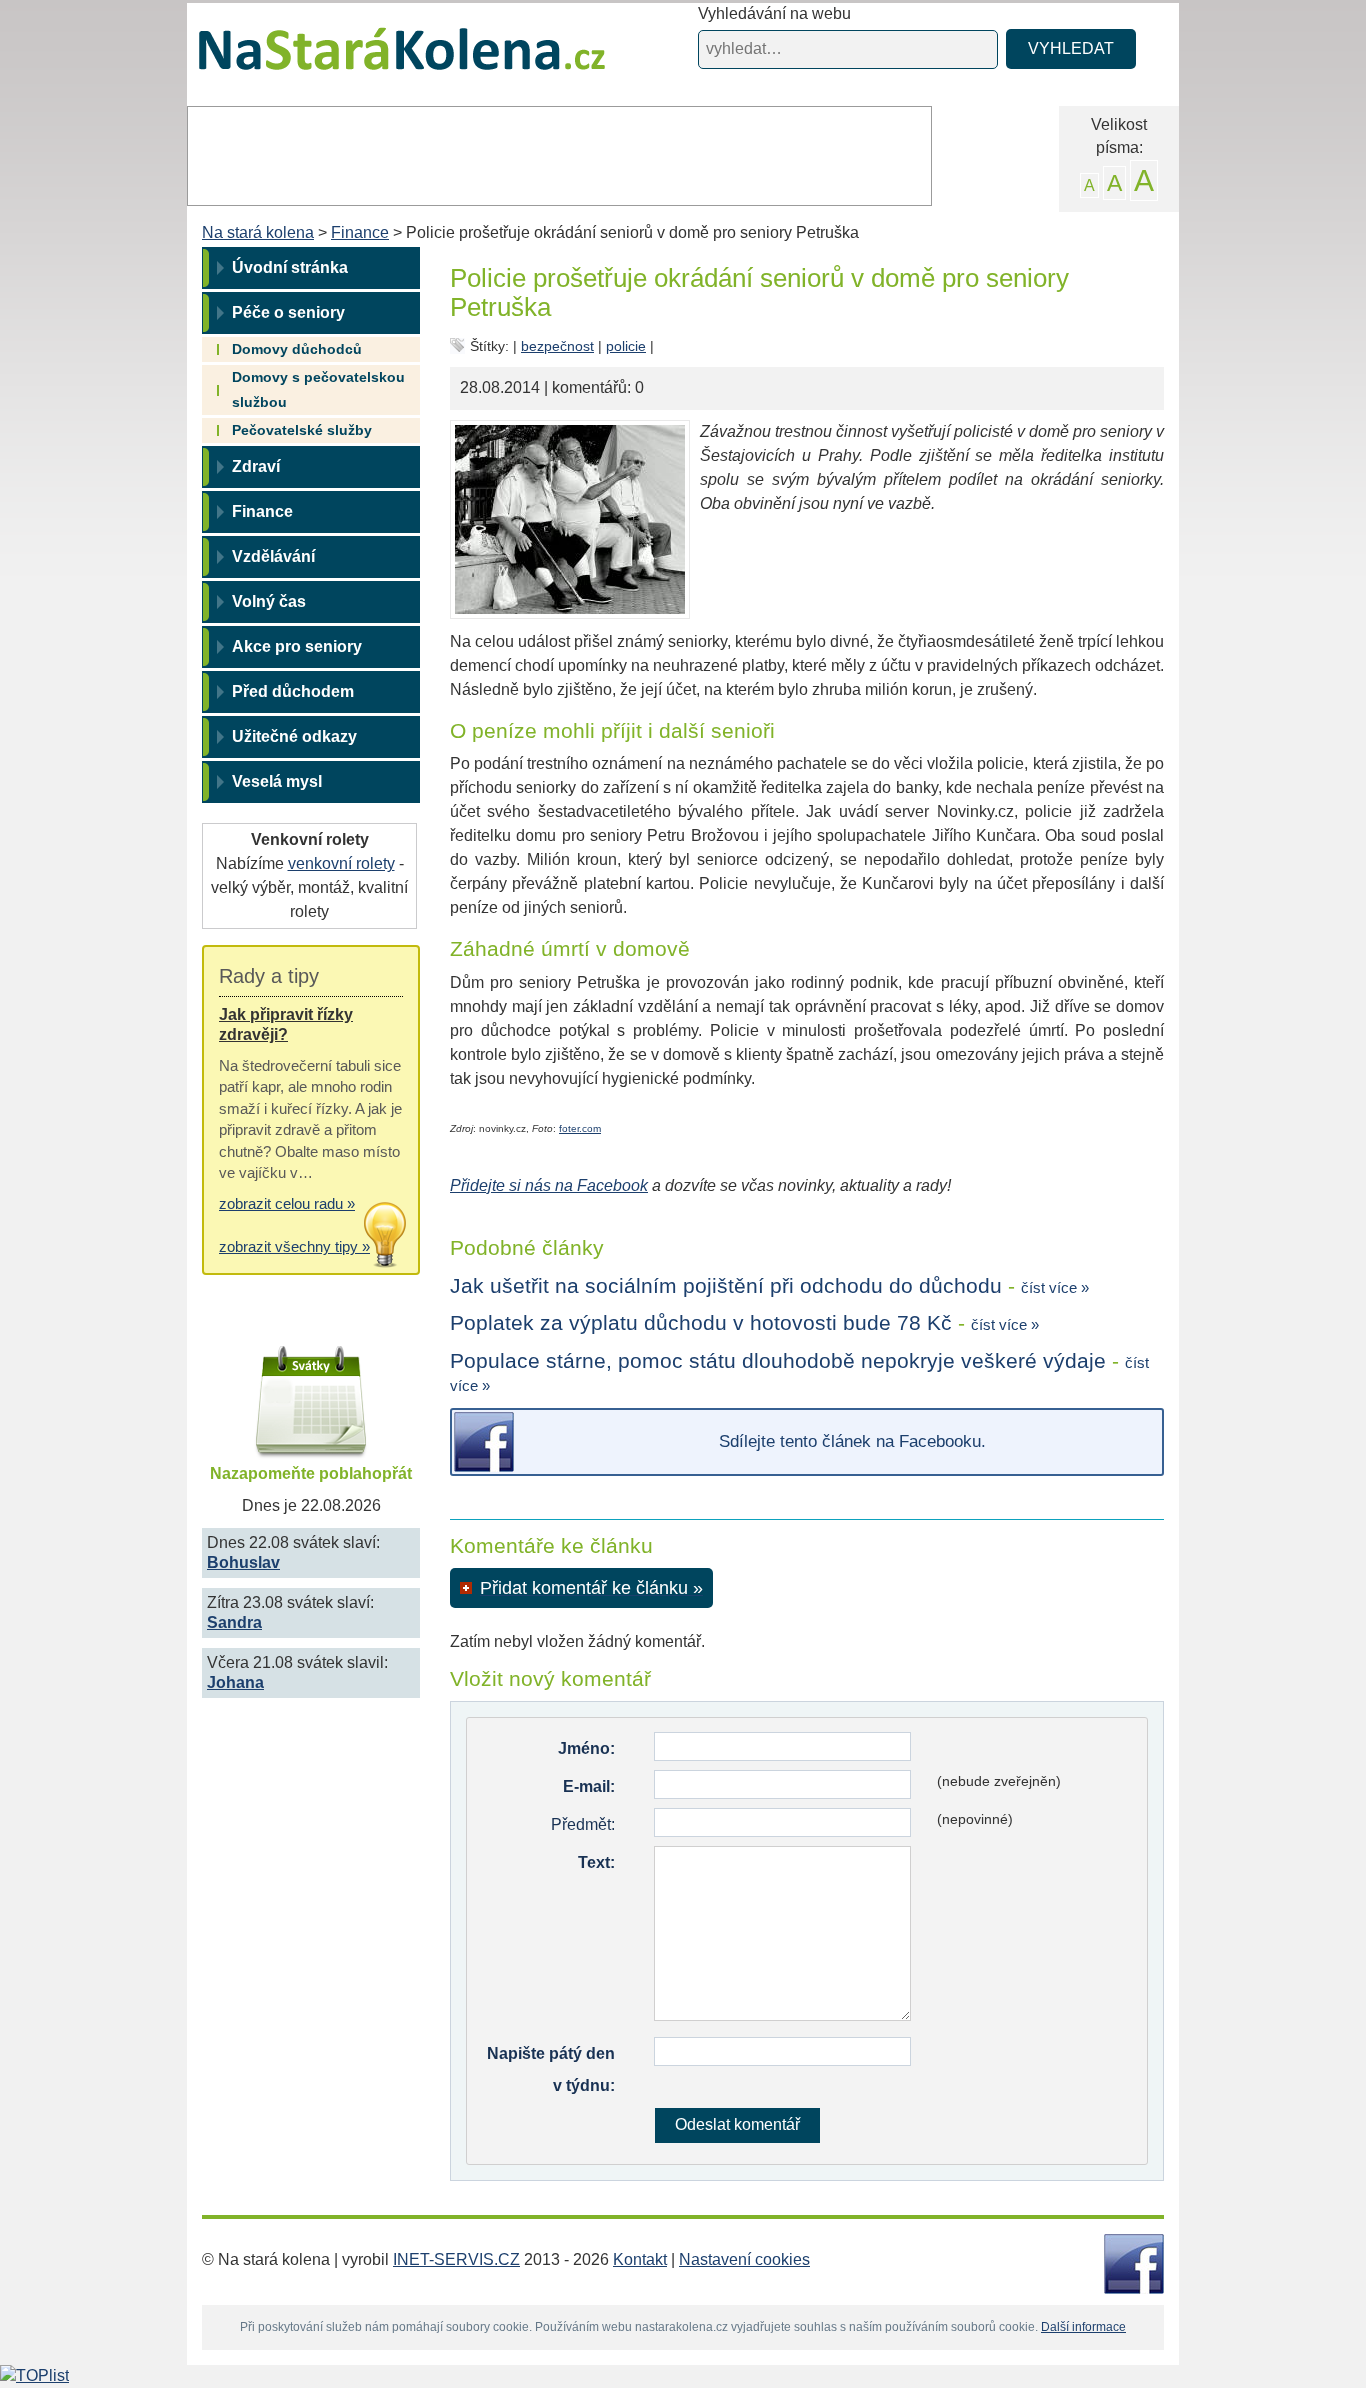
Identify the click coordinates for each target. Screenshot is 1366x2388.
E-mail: (589, 1786)
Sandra (234, 1622)
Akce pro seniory (297, 646)
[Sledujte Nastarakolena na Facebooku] (1134, 2262)
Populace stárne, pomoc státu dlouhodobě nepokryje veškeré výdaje (778, 1360)
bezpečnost (557, 346)
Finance (360, 232)
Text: (596, 1862)
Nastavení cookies (744, 2259)
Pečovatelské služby (302, 430)
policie (626, 346)
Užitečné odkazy (294, 736)
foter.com (580, 1128)
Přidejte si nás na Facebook (549, 1185)
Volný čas (269, 601)
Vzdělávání (273, 556)
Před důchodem (293, 691)
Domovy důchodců (297, 349)
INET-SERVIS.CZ (456, 2259)
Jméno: (586, 1748)
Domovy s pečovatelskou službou (318, 389)
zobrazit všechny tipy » (294, 1246)
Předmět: (583, 1824)
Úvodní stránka (290, 267)
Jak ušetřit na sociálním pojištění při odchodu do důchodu (726, 1285)
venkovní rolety (341, 863)
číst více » (1055, 1287)
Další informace (1083, 2327)
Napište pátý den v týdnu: (551, 2069)
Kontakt (640, 2259)
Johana (235, 1682)
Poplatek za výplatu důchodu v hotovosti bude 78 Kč (701, 1322)
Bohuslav (243, 1562)
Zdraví (256, 466)
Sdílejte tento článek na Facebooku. (852, 1441)
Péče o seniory (288, 312)
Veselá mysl (277, 781)
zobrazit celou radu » (287, 1203)
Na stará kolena (378, 59)
